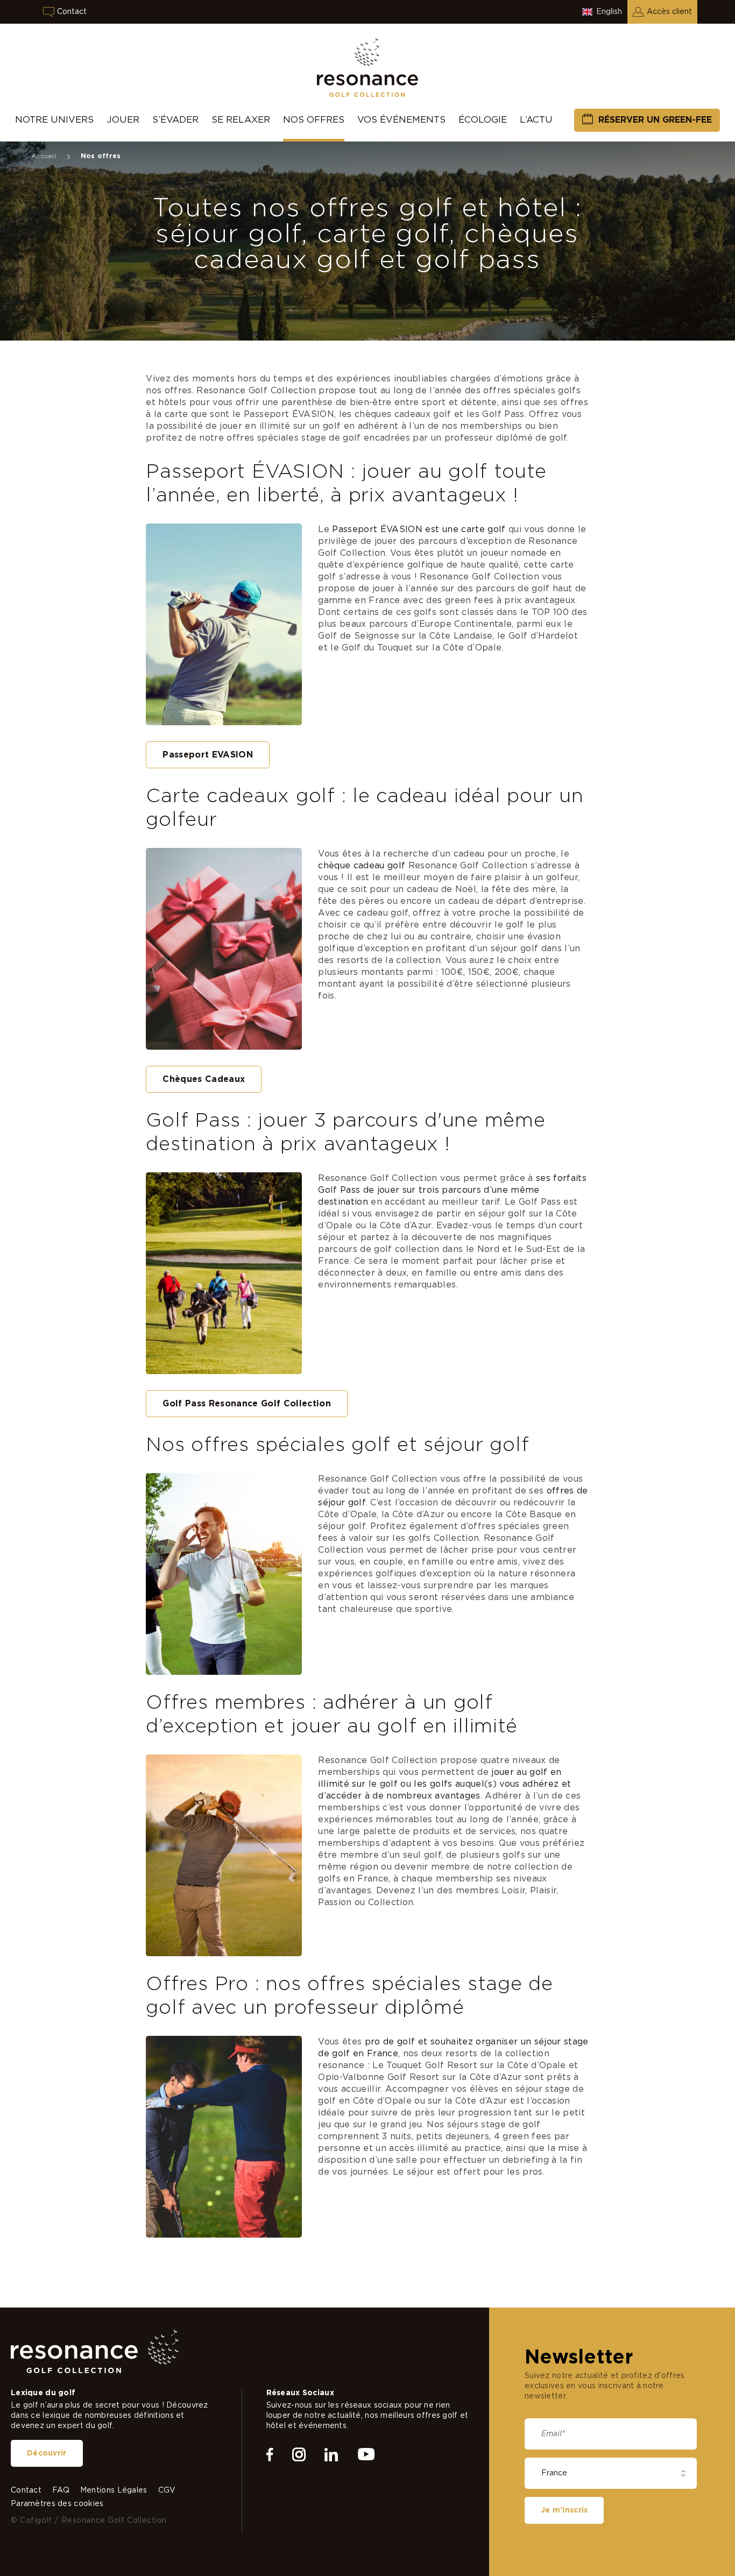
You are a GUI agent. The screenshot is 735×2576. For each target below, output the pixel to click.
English (609, 12)
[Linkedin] (331, 2455)
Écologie (483, 120)
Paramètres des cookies (57, 2504)
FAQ (61, 2490)
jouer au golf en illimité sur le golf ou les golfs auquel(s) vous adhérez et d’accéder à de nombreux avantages (444, 1784)
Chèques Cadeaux (204, 1079)
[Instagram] (299, 2455)
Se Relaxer (241, 120)
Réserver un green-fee (655, 120)
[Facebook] (270, 2455)
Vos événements (401, 120)
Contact (72, 12)
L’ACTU (536, 120)
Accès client (669, 12)
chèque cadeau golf (362, 866)
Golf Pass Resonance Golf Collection (247, 1404)
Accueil (44, 156)
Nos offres (314, 120)
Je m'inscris (564, 2510)
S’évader (175, 120)
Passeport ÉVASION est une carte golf (419, 529)
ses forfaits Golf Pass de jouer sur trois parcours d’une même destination (452, 1190)
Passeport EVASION (208, 755)
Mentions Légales (114, 2490)
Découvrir (47, 2453)
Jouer (123, 120)
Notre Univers (54, 120)
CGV (167, 2490)
